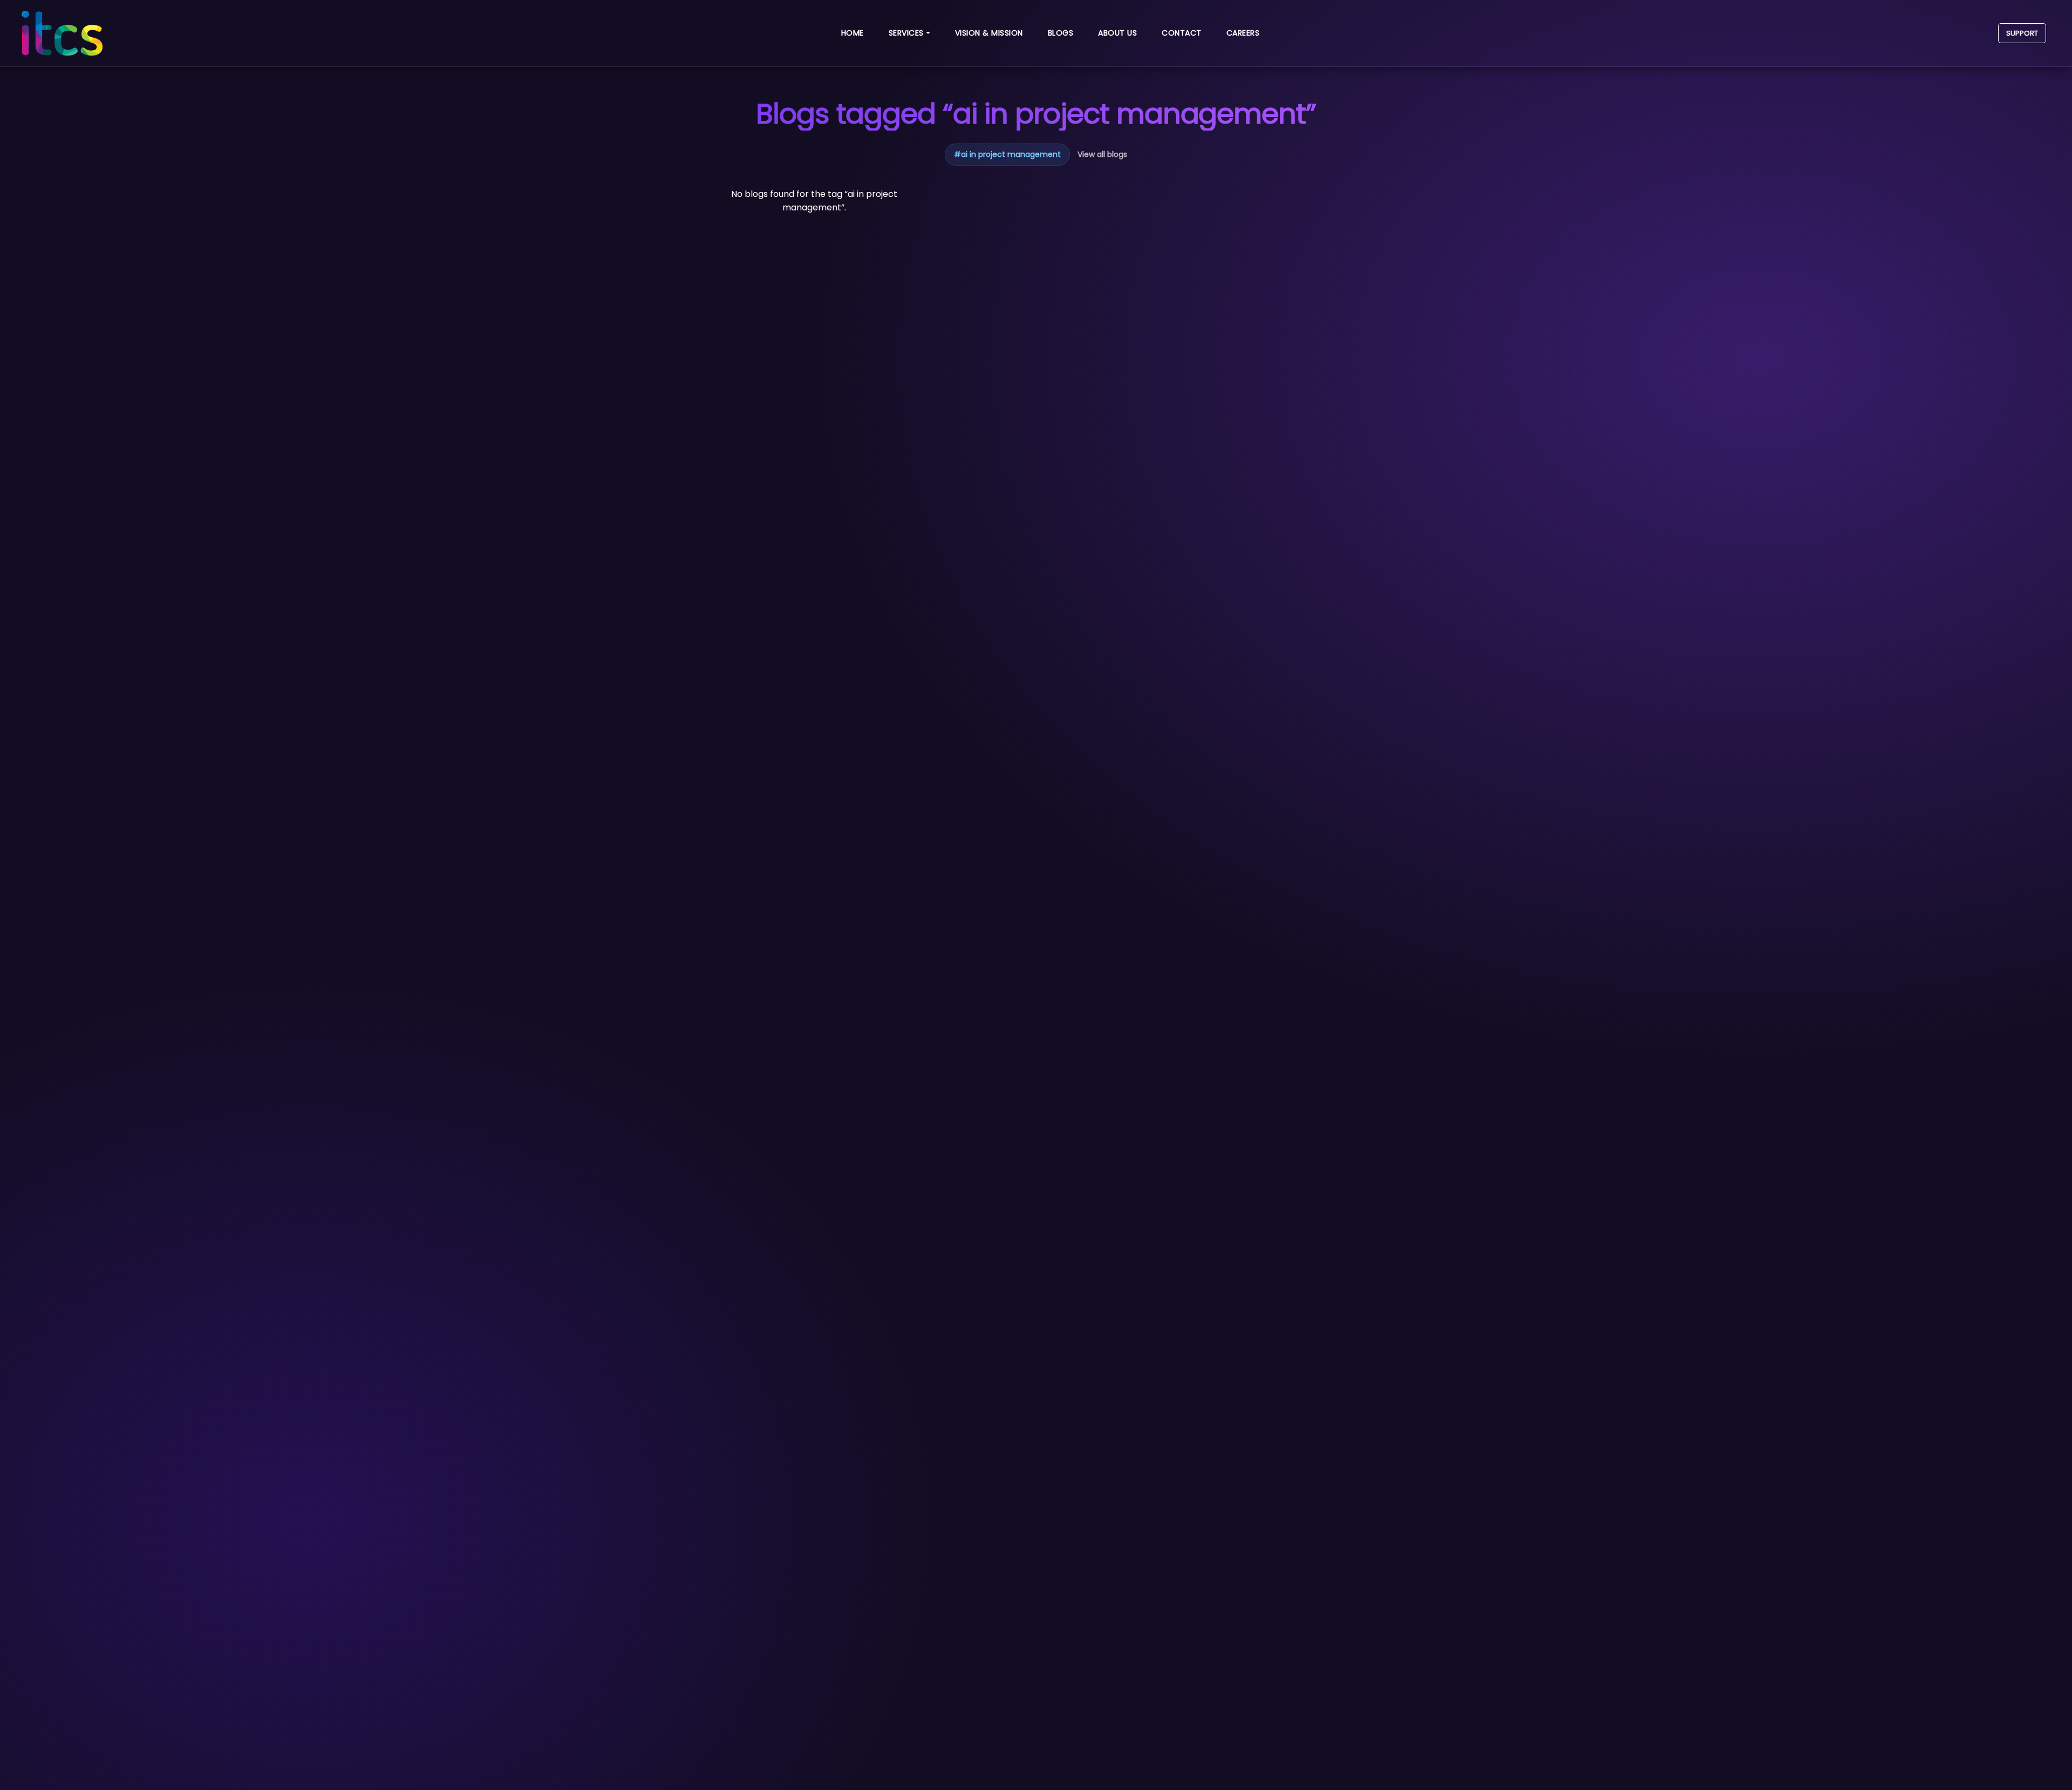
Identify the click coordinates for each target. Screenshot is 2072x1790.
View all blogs (1102, 154)
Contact (1182, 33)
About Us (1117, 33)
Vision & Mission (989, 33)
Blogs (1061, 33)
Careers (1243, 33)
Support (2022, 33)
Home (853, 33)
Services (906, 33)
